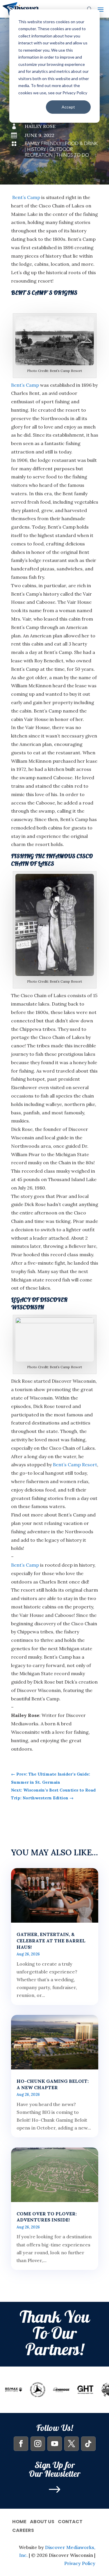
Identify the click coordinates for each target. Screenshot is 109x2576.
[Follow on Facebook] (21, 2444)
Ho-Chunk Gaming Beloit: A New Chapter (53, 2084)
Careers (23, 2530)
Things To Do (73, 155)
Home (19, 2521)
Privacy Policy (80, 2563)
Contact (70, 2521)
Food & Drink (81, 144)
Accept (68, 107)
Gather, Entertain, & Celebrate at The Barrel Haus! (51, 1941)
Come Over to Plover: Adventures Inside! (47, 2217)
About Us (42, 2521)
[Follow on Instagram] (38, 2444)
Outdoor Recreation (49, 152)
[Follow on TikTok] (88, 2444)
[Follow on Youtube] (55, 2444)
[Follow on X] (72, 2444)
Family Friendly (43, 144)
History (36, 149)
